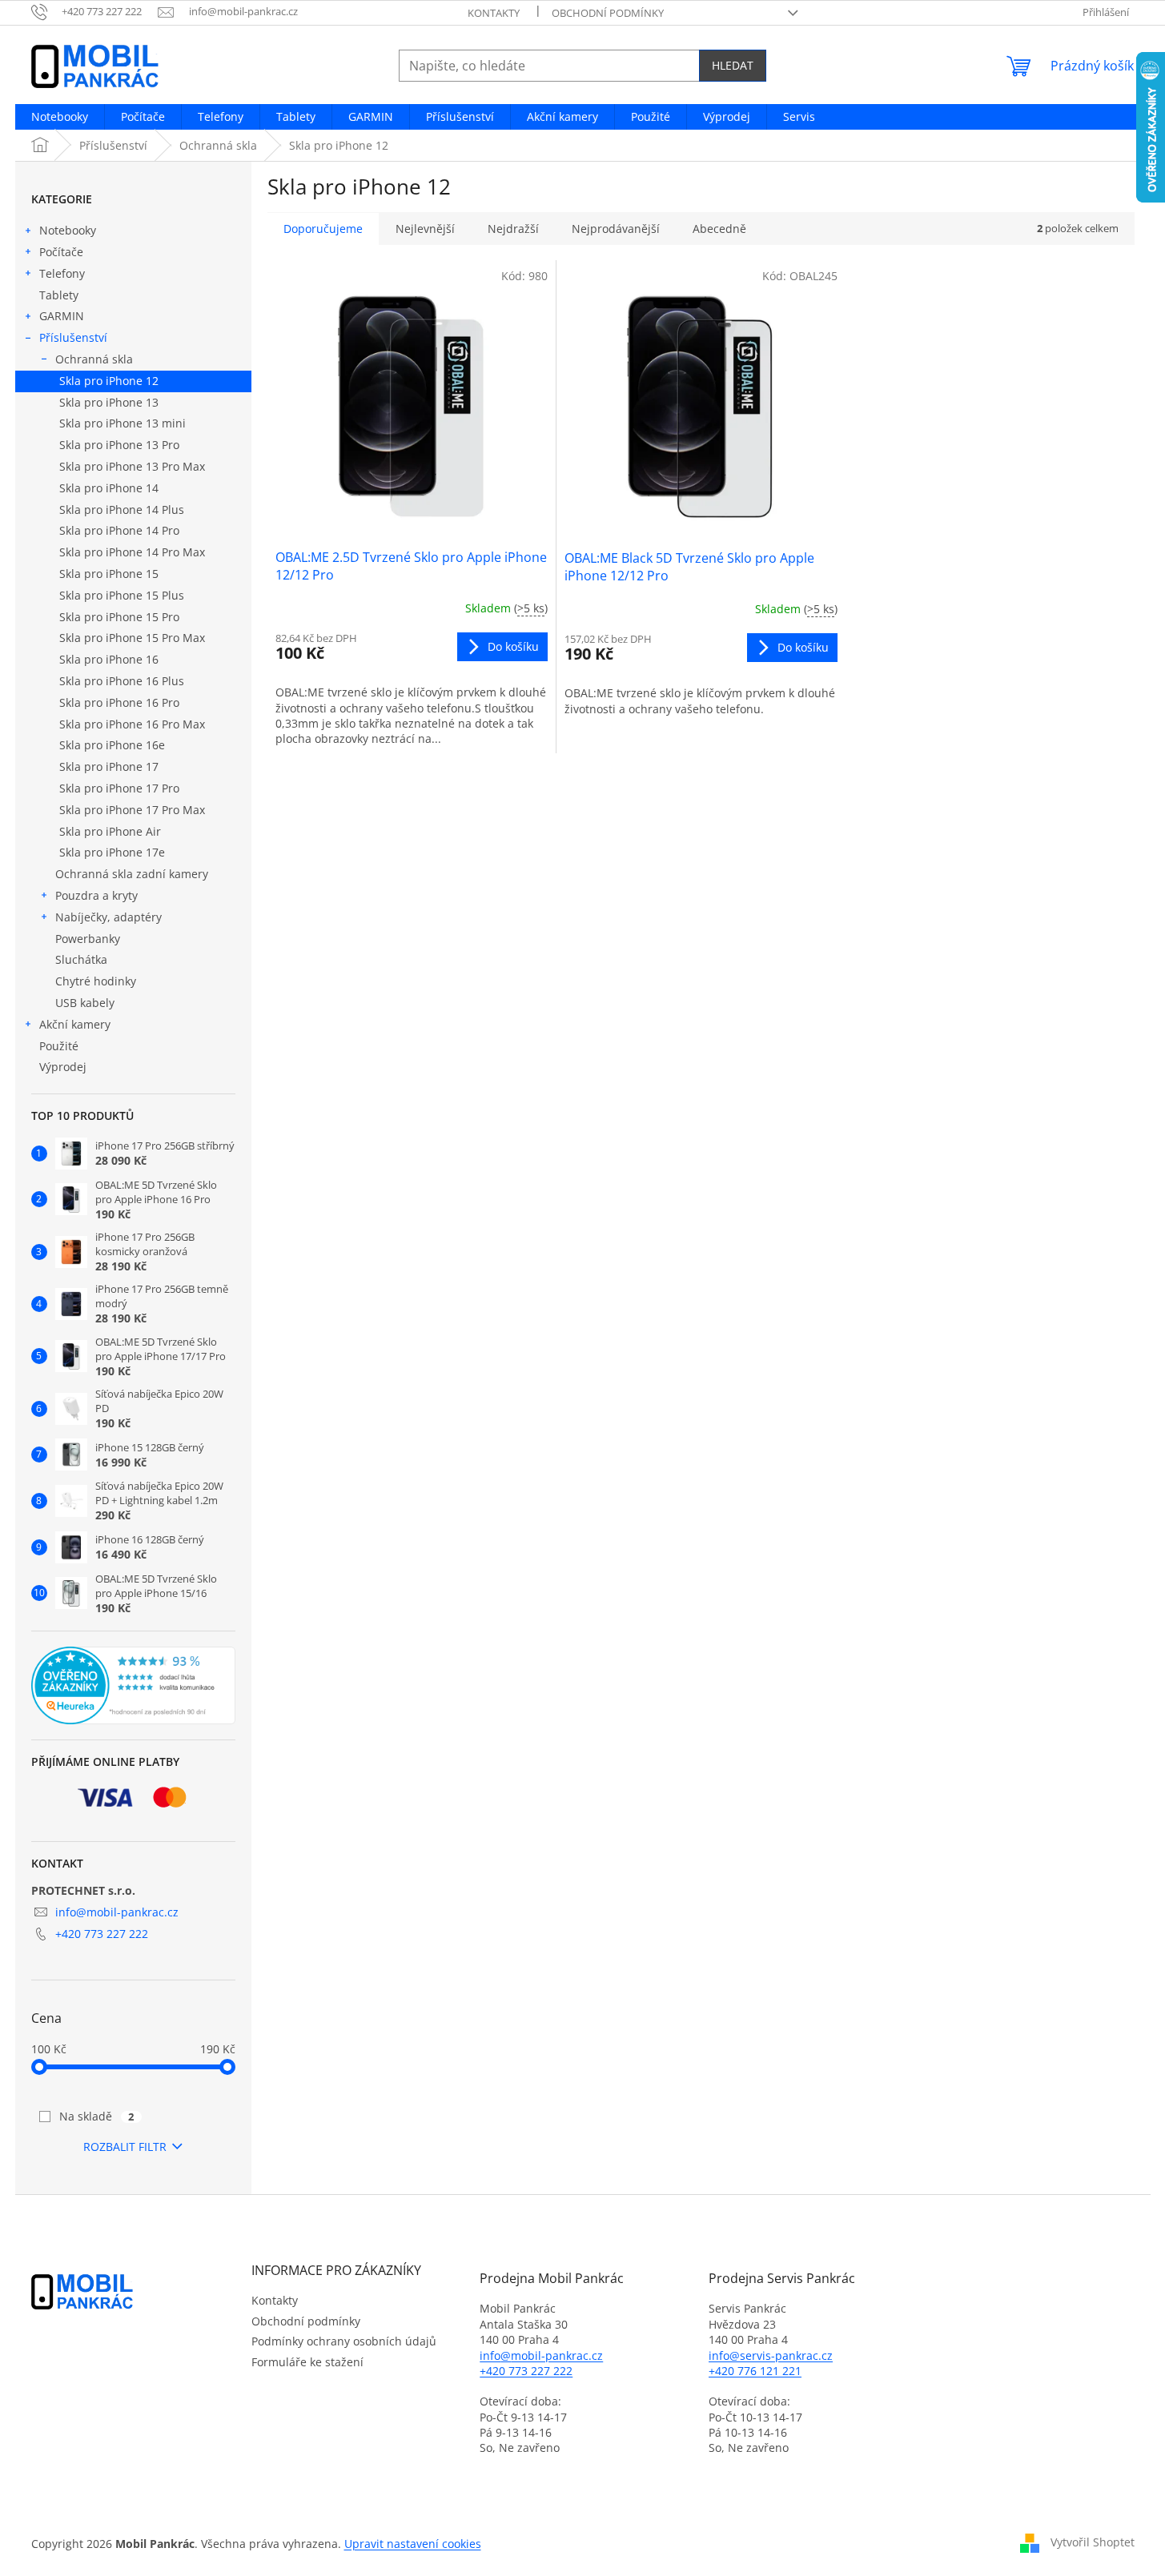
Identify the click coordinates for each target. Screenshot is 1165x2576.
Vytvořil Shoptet (1093, 2542)
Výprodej (63, 1067)
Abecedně (719, 229)
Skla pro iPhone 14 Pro (119, 530)
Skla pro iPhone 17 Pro (119, 788)
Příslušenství (73, 337)
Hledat (733, 65)
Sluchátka (81, 959)
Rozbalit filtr (125, 2147)
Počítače (61, 252)
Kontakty (494, 13)
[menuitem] (60, 117)
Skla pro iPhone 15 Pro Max (132, 638)
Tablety (59, 295)
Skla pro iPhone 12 (109, 381)
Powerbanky (88, 939)
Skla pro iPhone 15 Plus (122, 595)
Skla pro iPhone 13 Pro (119, 445)
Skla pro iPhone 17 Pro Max (132, 810)
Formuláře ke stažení (307, 2362)
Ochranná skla (94, 359)
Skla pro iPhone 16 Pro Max (132, 724)
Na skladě (97, 2116)
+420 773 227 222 (102, 1934)
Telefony (62, 273)
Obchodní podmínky (608, 13)
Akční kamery (75, 1024)
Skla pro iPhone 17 (109, 766)
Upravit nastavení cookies (413, 2544)
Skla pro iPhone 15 (109, 574)
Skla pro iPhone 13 (109, 402)
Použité (59, 1046)
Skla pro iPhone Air (110, 831)
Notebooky (68, 230)
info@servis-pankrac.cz (771, 2355)
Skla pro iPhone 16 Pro (119, 702)
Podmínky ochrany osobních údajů (344, 2341)
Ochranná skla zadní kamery (132, 874)
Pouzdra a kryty (96, 895)
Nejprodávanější (616, 229)
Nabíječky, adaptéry (108, 917)
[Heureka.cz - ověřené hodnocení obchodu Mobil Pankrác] (133, 1686)
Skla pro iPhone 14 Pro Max (132, 552)
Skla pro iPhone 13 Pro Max (132, 466)
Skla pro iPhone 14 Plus (122, 510)
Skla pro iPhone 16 (109, 659)
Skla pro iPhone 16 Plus (122, 681)
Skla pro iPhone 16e (112, 745)
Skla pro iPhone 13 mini (123, 423)
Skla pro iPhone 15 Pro (119, 617)
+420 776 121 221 (755, 2371)
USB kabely (85, 1003)
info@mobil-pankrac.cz (117, 1912)
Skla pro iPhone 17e (112, 852)
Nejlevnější (425, 229)
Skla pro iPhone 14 (109, 488)
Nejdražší (513, 229)
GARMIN (62, 316)
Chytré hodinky (96, 981)
